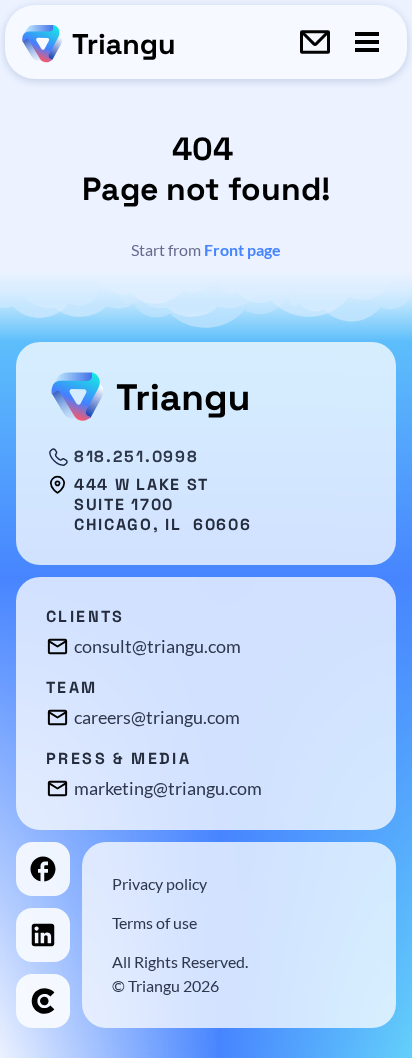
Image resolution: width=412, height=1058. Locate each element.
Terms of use (154, 922)
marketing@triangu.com (168, 788)
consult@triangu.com (157, 646)
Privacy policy (159, 883)
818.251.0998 (136, 457)
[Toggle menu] (367, 42)
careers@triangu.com (157, 717)
